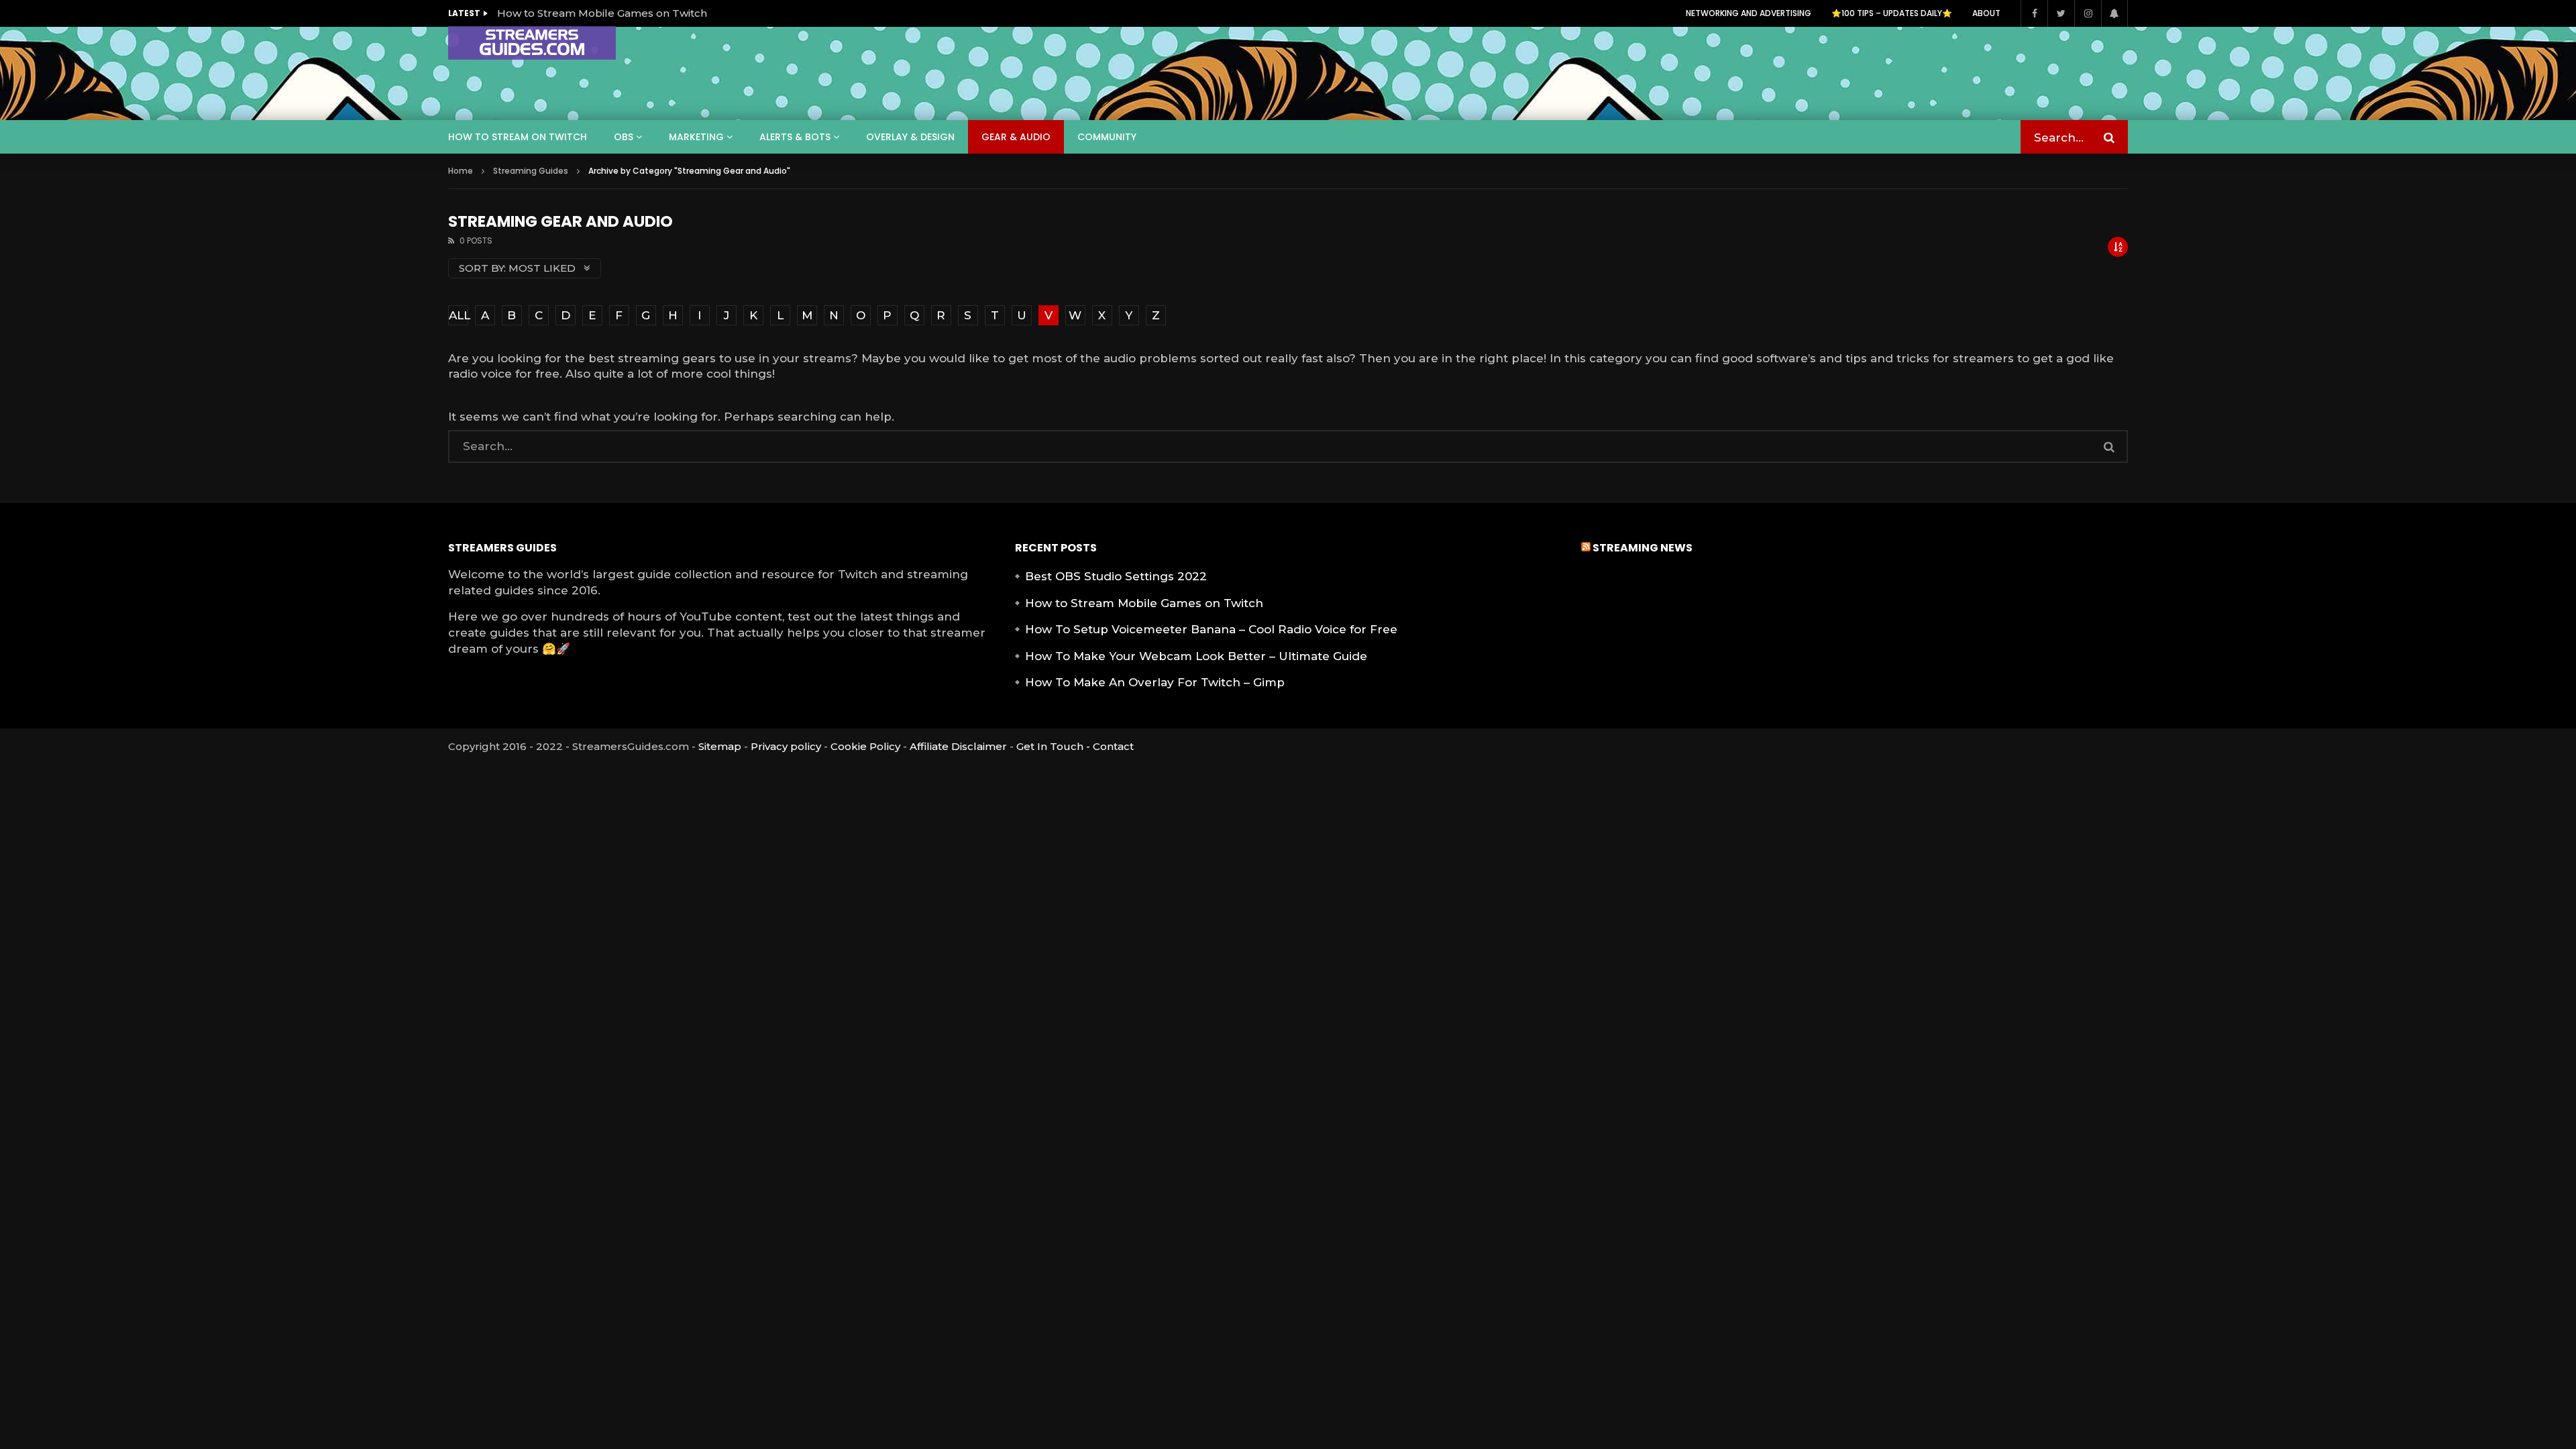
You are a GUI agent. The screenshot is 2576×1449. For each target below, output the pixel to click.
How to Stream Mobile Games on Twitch (602, 13)
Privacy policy (786, 746)
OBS (624, 137)
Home (461, 171)
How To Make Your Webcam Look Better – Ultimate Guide (1196, 656)
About (1986, 13)
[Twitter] (2061, 13)
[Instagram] (2088, 13)
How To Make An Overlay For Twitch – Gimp (1155, 682)
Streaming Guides (531, 171)
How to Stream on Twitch (518, 137)
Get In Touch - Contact (1075, 746)
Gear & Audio (1016, 137)
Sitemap (720, 746)
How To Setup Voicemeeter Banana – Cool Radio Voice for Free (1211, 629)
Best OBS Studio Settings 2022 (1116, 576)
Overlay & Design (910, 137)
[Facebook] (2034, 13)
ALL (459, 315)
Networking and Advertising (1749, 13)
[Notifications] (2114, 13)
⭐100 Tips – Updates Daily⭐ (1892, 13)
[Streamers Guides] (532, 43)
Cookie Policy (865, 746)
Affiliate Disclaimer (958, 746)
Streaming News (1643, 548)
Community (1107, 137)
